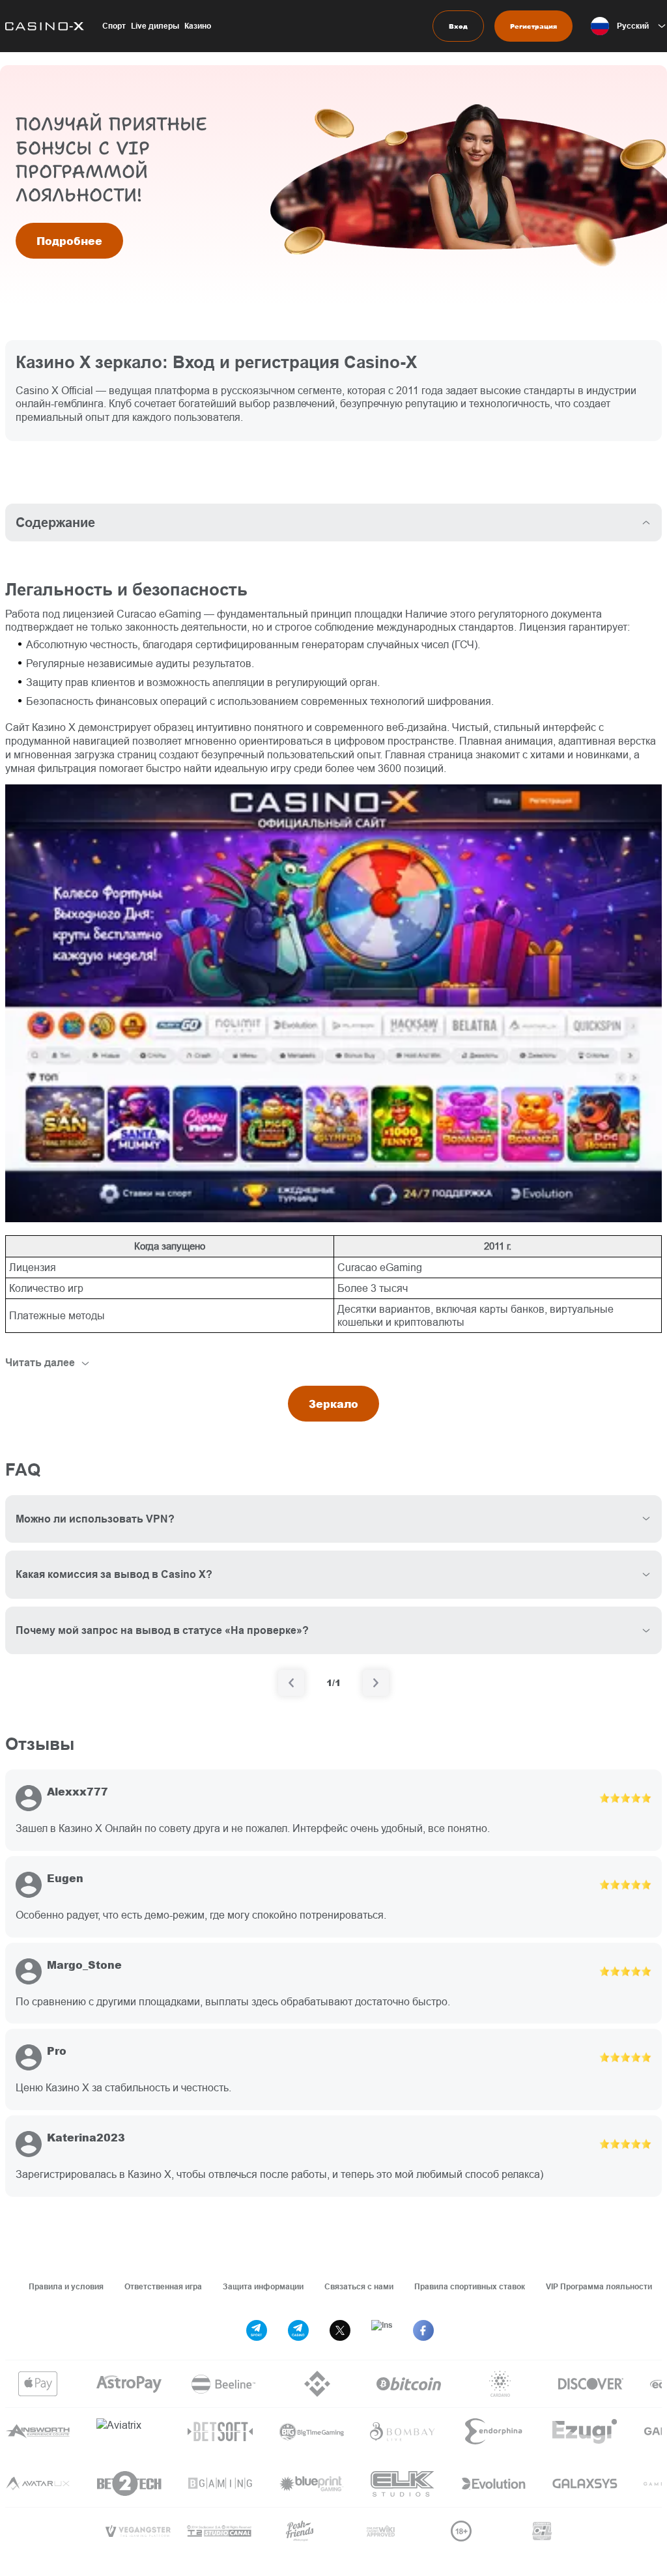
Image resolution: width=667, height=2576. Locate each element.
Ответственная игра (163, 2286)
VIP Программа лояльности (599, 2286)
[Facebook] (423, 2330)
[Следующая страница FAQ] (376, 1683)
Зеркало (333, 1404)
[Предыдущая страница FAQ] (291, 1683)
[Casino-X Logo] (42, 26)
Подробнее (69, 241)
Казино (198, 26)
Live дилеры (155, 26)
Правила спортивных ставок (470, 2286)
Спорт (114, 26)
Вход (458, 26)
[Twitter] (340, 2330)
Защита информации (263, 2286)
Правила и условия (66, 2286)
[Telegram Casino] (298, 2330)
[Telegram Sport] (257, 2330)
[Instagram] (382, 2330)
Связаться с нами (359, 2286)
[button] (629, 26)
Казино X (54, 727)
